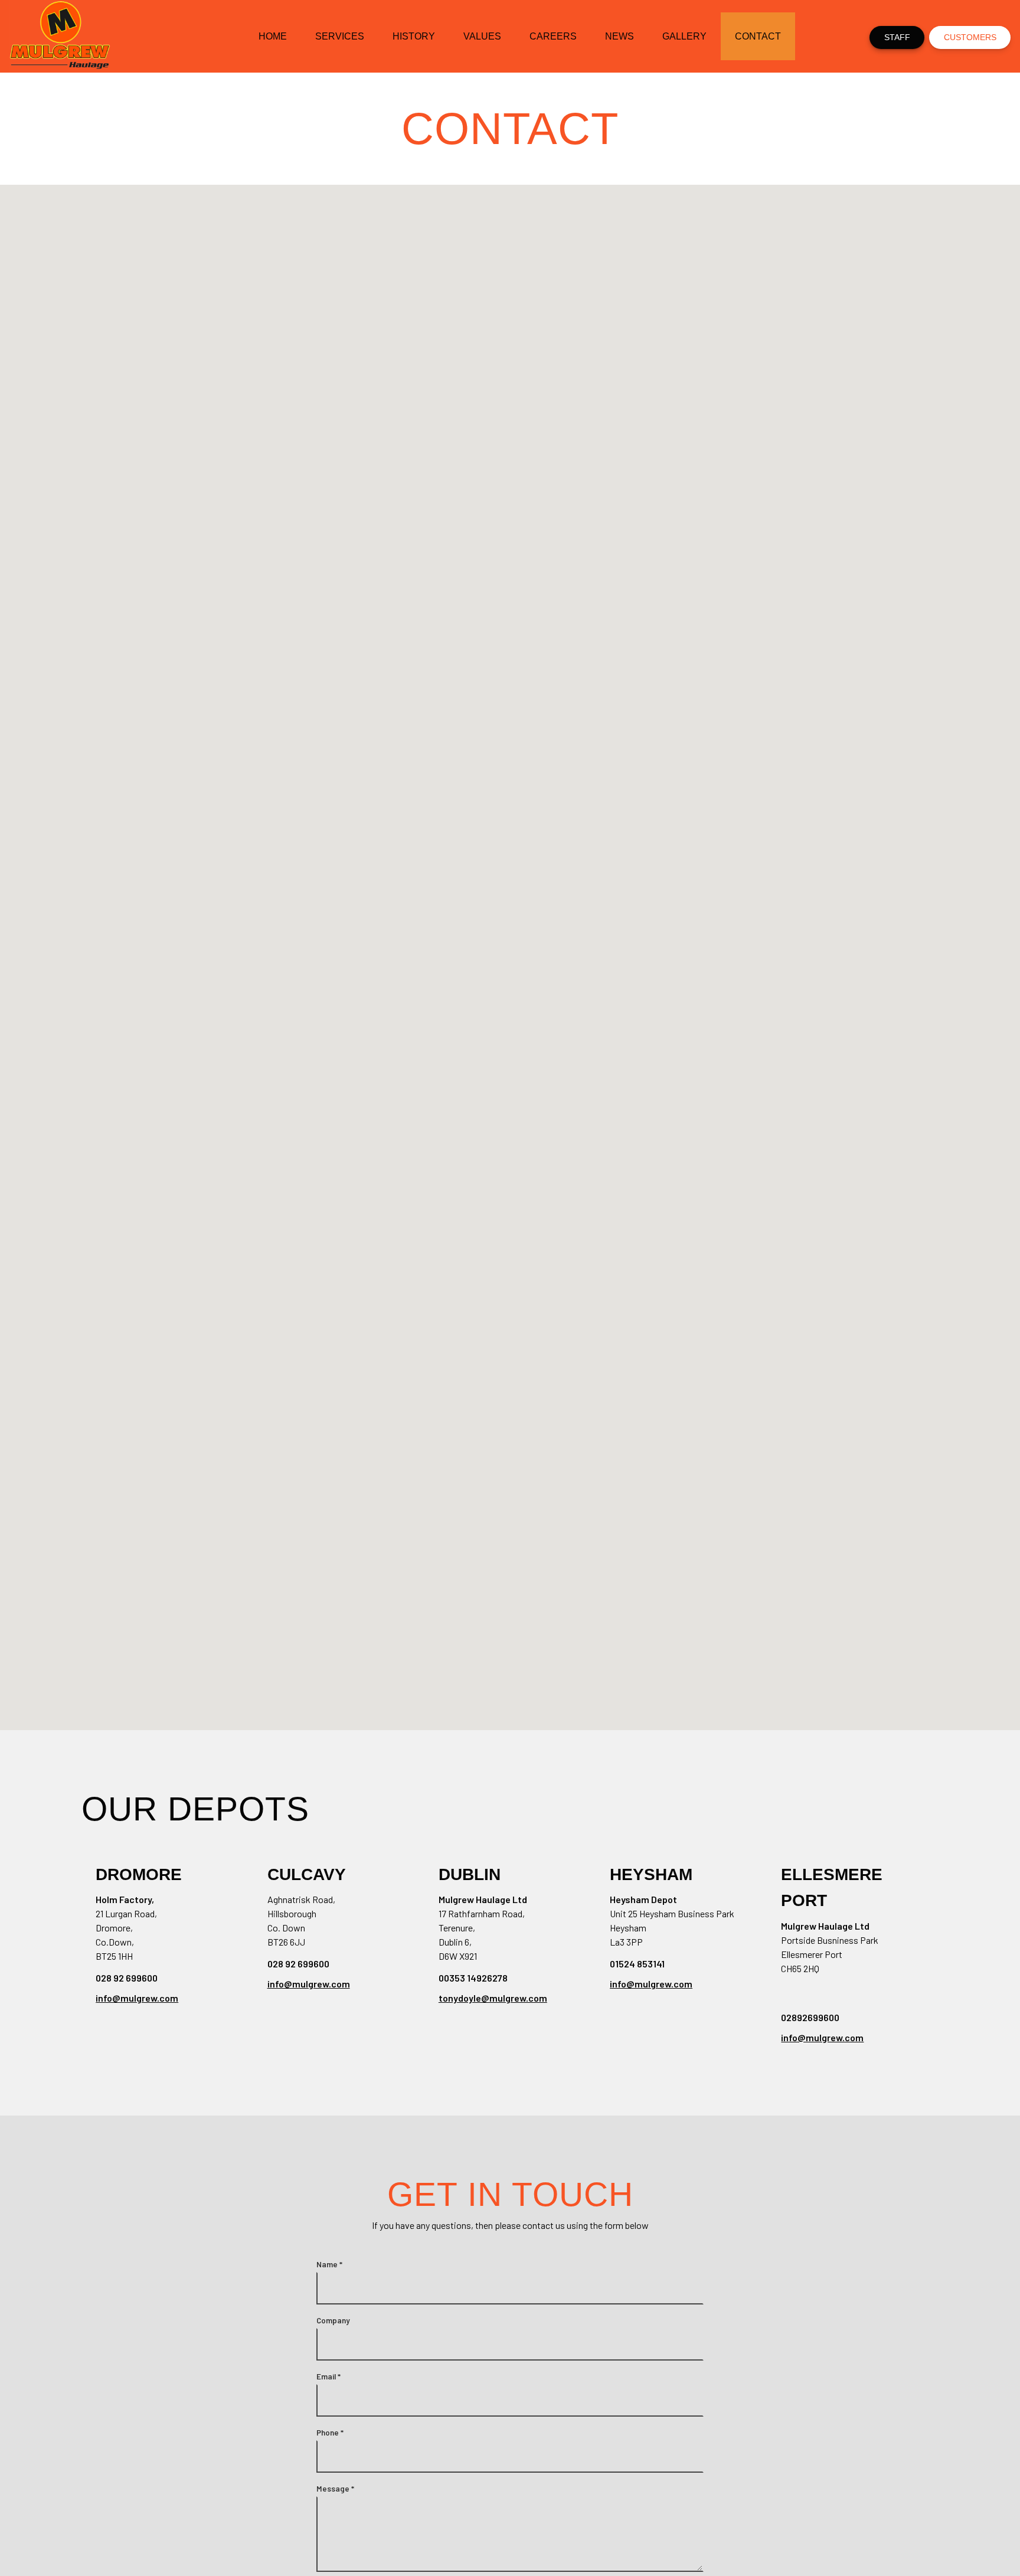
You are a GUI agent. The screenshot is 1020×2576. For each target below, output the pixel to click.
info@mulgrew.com (137, 1998)
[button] (327, 1052)
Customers (970, 37)
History (414, 36)
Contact (758, 36)
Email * (328, 2376)
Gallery (684, 36)
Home (273, 36)
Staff (897, 37)
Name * (329, 2264)
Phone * (330, 2433)
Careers (553, 36)
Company (333, 2320)
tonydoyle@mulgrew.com (493, 1998)
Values (482, 36)
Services (340, 36)
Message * (335, 2489)
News (619, 36)
